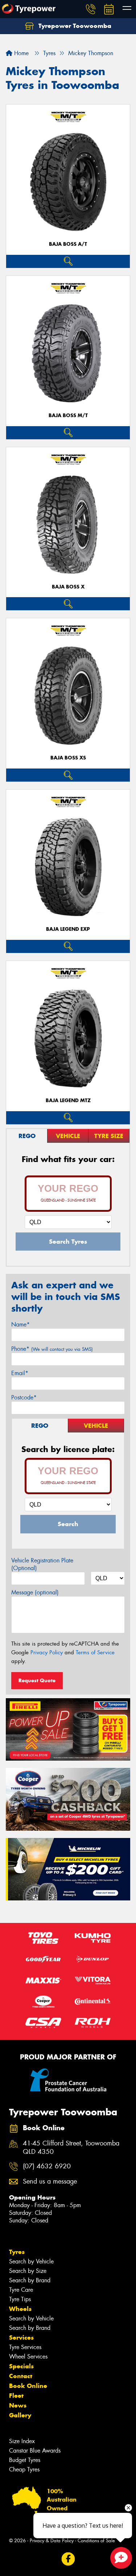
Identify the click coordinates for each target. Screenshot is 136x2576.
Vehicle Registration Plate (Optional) (42, 1564)
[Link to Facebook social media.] (68, 2559)
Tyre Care (21, 2290)
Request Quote (37, 1680)
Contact (21, 2376)
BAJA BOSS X (68, 587)
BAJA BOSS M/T (68, 415)
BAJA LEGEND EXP (68, 929)
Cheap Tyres (24, 2469)
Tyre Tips (20, 2299)
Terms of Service (95, 1652)
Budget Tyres (25, 2460)
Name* (20, 1324)
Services (21, 2337)
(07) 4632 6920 (47, 2166)
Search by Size (28, 2271)
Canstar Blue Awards (35, 2451)
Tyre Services (25, 2347)
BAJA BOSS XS (68, 758)
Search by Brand (30, 2280)
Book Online (28, 2386)
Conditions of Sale (96, 2541)
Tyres (17, 2252)
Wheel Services (28, 2357)
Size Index (22, 2441)
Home (20, 53)
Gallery (20, 2415)
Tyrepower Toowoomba (74, 26)
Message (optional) (35, 1592)
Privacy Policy (47, 1652)
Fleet (16, 2396)
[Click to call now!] (91, 9)
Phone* (52, 1349)
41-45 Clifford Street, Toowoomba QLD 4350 (71, 2148)
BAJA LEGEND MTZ (68, 1100)
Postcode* (24, 1397)
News (18, 2405)
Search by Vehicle (31, 2261)
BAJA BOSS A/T (68, 244)
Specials (21, 2366)
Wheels (20, 2309)
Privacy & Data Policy (52, 2541)
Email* (20, 1373)
